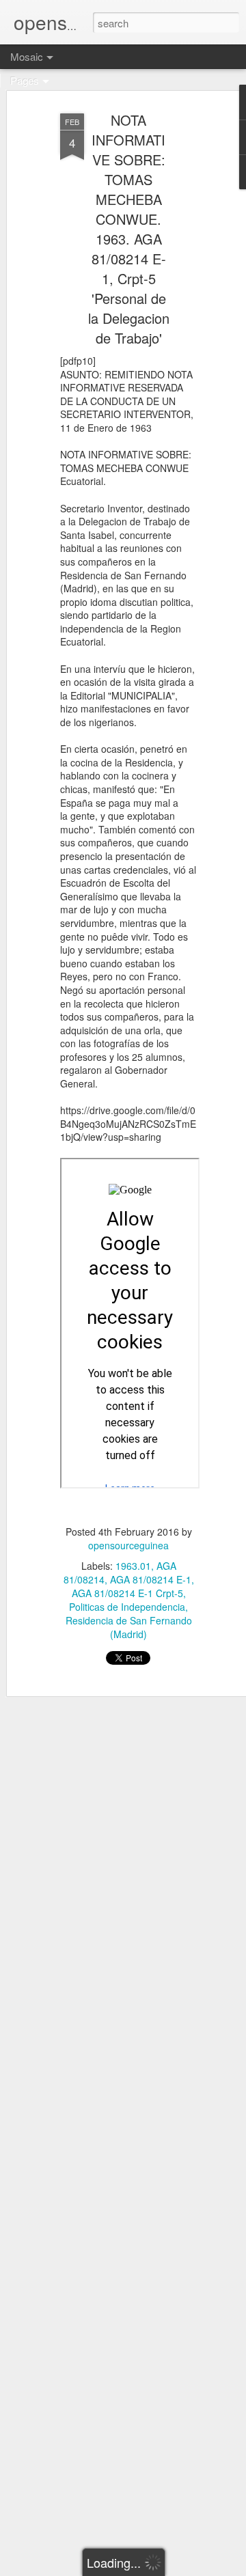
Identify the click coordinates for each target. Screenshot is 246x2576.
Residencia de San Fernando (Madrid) (129, 1627)
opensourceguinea (128, 1545)
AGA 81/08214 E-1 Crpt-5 (127, 1593)
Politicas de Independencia (127, 1607)
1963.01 (133, 1566)
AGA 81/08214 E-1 (151, 1579)
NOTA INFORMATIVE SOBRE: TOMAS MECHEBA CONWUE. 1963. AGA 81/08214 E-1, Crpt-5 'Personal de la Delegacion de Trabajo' (129, 229)
